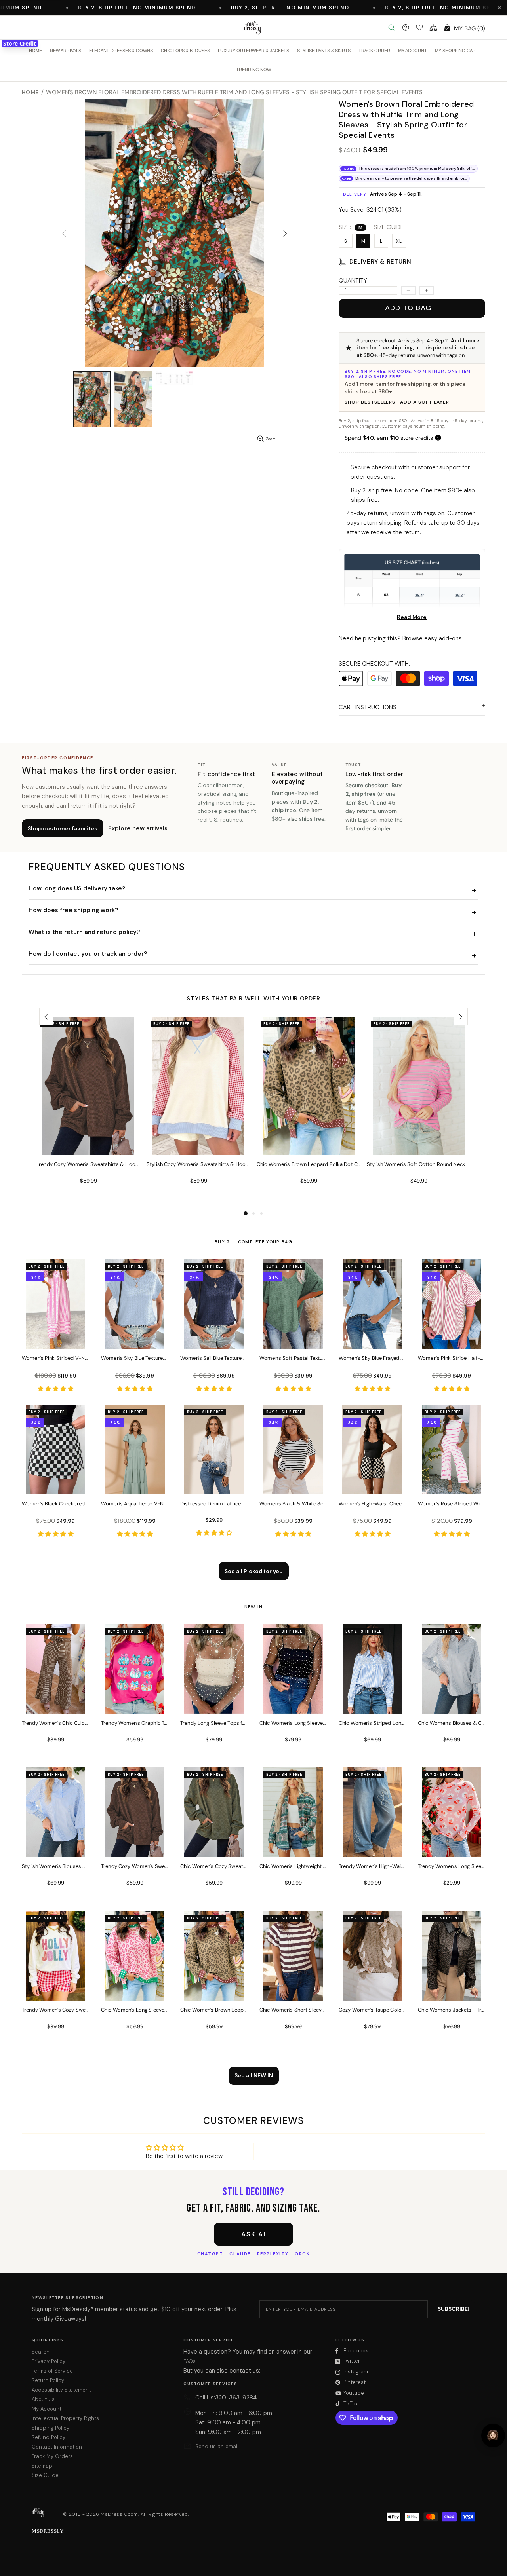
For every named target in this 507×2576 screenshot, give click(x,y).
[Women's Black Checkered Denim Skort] (55, 1484)
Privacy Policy (49, 2361)
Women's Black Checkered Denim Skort (55, 1504)
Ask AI (253, 2234)
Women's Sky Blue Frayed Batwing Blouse (372, 1358)
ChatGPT (210, 2254)
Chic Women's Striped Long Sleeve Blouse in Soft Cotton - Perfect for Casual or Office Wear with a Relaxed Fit (372, 1723)
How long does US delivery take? (77, 888)
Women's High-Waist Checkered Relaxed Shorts (372, 1504)
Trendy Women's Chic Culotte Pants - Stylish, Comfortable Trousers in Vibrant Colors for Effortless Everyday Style (55, 1723)
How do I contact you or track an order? (88, 954)
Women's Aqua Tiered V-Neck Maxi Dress (135, 1504)
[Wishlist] (419, 28)
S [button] (346, 241)
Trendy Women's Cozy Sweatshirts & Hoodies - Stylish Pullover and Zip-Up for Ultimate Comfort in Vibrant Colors (55, 2010)
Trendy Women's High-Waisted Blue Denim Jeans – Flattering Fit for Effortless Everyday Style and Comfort (372, 1866)
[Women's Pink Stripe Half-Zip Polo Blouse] (452, 1338)
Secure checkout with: (374, 664)
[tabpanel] (88, 1113)
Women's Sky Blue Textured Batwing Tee (135, 1358)
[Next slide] (461, 1017)
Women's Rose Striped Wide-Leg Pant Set (452, 1504)
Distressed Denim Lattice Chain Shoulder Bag (214, 1504)
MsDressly (253, 28)
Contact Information (57, 2447)
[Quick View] (129, 1031)
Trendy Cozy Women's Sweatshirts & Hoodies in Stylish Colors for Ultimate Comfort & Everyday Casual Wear (88, 1164)
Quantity (353, 281)
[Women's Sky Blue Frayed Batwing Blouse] (372, 1338)
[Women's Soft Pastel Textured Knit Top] (293, 1338)
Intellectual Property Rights (65, 2418)
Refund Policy (49, 2437)
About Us (43, 2399)
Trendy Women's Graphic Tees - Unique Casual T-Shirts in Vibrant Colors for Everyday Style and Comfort (135, 1723)
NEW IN (254, 1607)
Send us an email (217, 2446)
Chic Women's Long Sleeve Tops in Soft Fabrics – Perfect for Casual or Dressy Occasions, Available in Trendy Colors (135, 2010)
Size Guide (45, 2475)
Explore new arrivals (138, 828)
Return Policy (48, 2380)
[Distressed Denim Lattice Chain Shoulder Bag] (214, 1484)
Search (41, 2352)
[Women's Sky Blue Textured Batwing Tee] (135, 1338)
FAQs (190, 2361)
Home (30, 92)
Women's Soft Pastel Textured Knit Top (293, 1358)
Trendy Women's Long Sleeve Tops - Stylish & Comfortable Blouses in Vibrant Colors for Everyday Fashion (452, 1866)
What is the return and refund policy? (84, 932)
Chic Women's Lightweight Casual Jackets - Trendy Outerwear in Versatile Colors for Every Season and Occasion (293, 1866)
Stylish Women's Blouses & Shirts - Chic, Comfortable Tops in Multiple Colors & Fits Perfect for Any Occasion (55, 1866)
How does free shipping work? (73, 910)
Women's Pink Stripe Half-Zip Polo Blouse (452, 1358)
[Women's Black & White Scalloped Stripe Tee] (293, 1484)
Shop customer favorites (63, 828)
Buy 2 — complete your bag (253, 1242)
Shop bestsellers (370, 402)
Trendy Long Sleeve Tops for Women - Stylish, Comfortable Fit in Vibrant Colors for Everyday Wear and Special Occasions (214, 1723)
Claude (240, 2254)
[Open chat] (493, 2436)
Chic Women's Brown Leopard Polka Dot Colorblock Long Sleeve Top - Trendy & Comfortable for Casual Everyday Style (309, 1164)
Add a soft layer (424, 402)
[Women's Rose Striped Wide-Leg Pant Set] (452, 1484)
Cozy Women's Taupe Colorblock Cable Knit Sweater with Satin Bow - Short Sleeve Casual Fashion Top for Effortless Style (372, 2010)
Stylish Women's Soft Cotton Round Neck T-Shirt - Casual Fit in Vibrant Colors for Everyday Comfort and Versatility (419, 1164)
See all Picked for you (254, 1571)
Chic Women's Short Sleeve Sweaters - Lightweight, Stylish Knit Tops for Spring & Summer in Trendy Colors (293, 2010)
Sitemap (42, 2466)
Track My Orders (52, 2456)
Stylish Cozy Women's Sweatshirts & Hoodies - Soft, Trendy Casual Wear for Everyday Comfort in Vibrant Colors (198, 1164)
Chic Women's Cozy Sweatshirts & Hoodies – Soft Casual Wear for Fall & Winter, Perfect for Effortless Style (214, 1866)
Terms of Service (52, 2371)
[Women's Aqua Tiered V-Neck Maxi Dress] (135, 1484)
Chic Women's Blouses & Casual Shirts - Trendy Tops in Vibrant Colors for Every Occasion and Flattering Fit (452, 1723)
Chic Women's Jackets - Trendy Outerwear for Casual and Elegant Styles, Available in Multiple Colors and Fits (452, 2010)
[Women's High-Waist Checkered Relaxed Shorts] (372, 1484)
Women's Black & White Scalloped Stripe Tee (293, 1504)
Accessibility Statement (61, 2390)
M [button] (363, 241)
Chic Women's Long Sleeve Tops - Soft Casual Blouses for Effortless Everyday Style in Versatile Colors (293, 1723)
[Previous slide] (46, 1017)
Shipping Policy (51, 2428)
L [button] (381, 241)
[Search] (392, 28)
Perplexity (273, 2254)
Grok (302, 2254)
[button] (499, 8)
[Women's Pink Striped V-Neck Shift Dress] (55, 1338)
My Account (47, 2409)
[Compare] (433, 28)
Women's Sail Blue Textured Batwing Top (214, 1358)
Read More (412, 617)
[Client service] (406, 28)
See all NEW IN (254, 2075)
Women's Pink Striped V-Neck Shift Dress (55, 1358)
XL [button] (399, 241)
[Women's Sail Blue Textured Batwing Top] (214, 1338)
